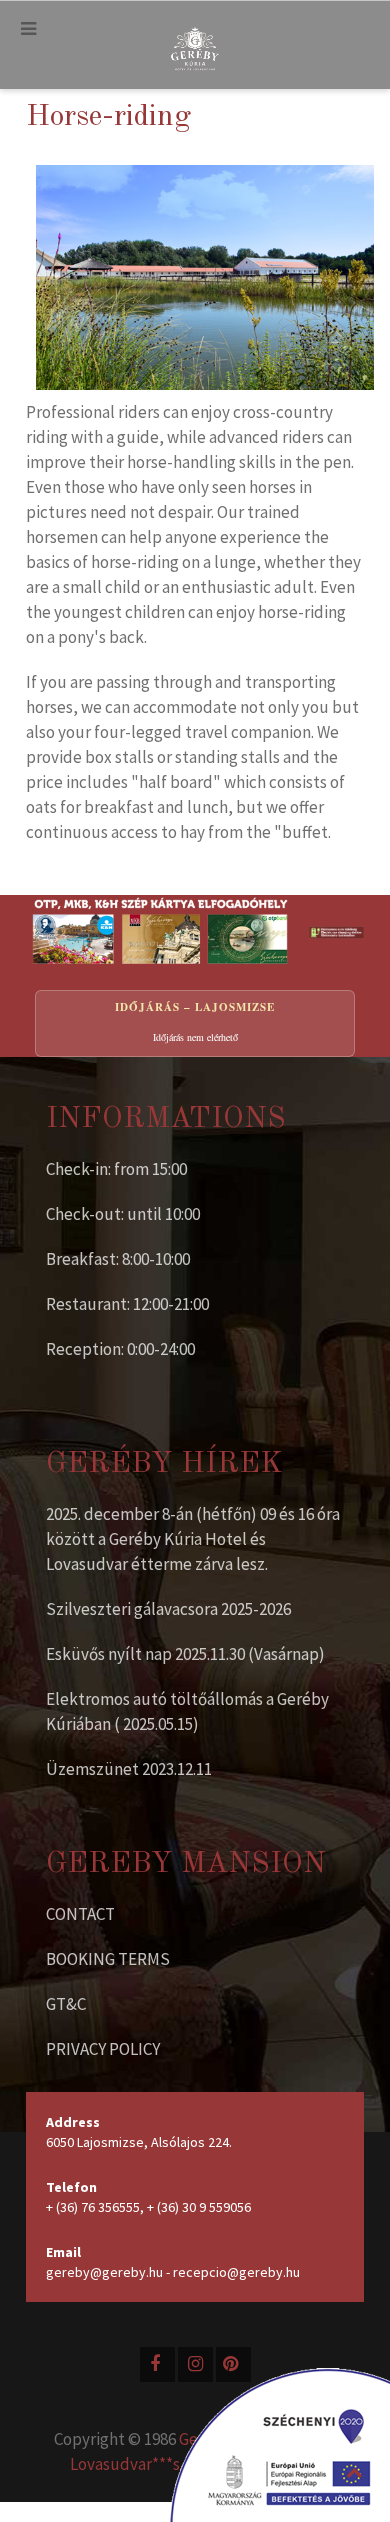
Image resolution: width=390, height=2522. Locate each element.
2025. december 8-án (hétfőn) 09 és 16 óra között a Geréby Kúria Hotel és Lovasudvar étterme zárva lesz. (193, 1539)
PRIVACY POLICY (103, 2049)
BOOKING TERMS (108, 1959)
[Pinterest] (233, 2364)
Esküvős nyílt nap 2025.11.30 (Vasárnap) (185, 1654)
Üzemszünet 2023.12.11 (129, 1769)
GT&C (66, 2004)
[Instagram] (195, 2364)
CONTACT (80, 1914)
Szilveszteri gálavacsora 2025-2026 (168, 1609)
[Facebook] (157, 2364)
